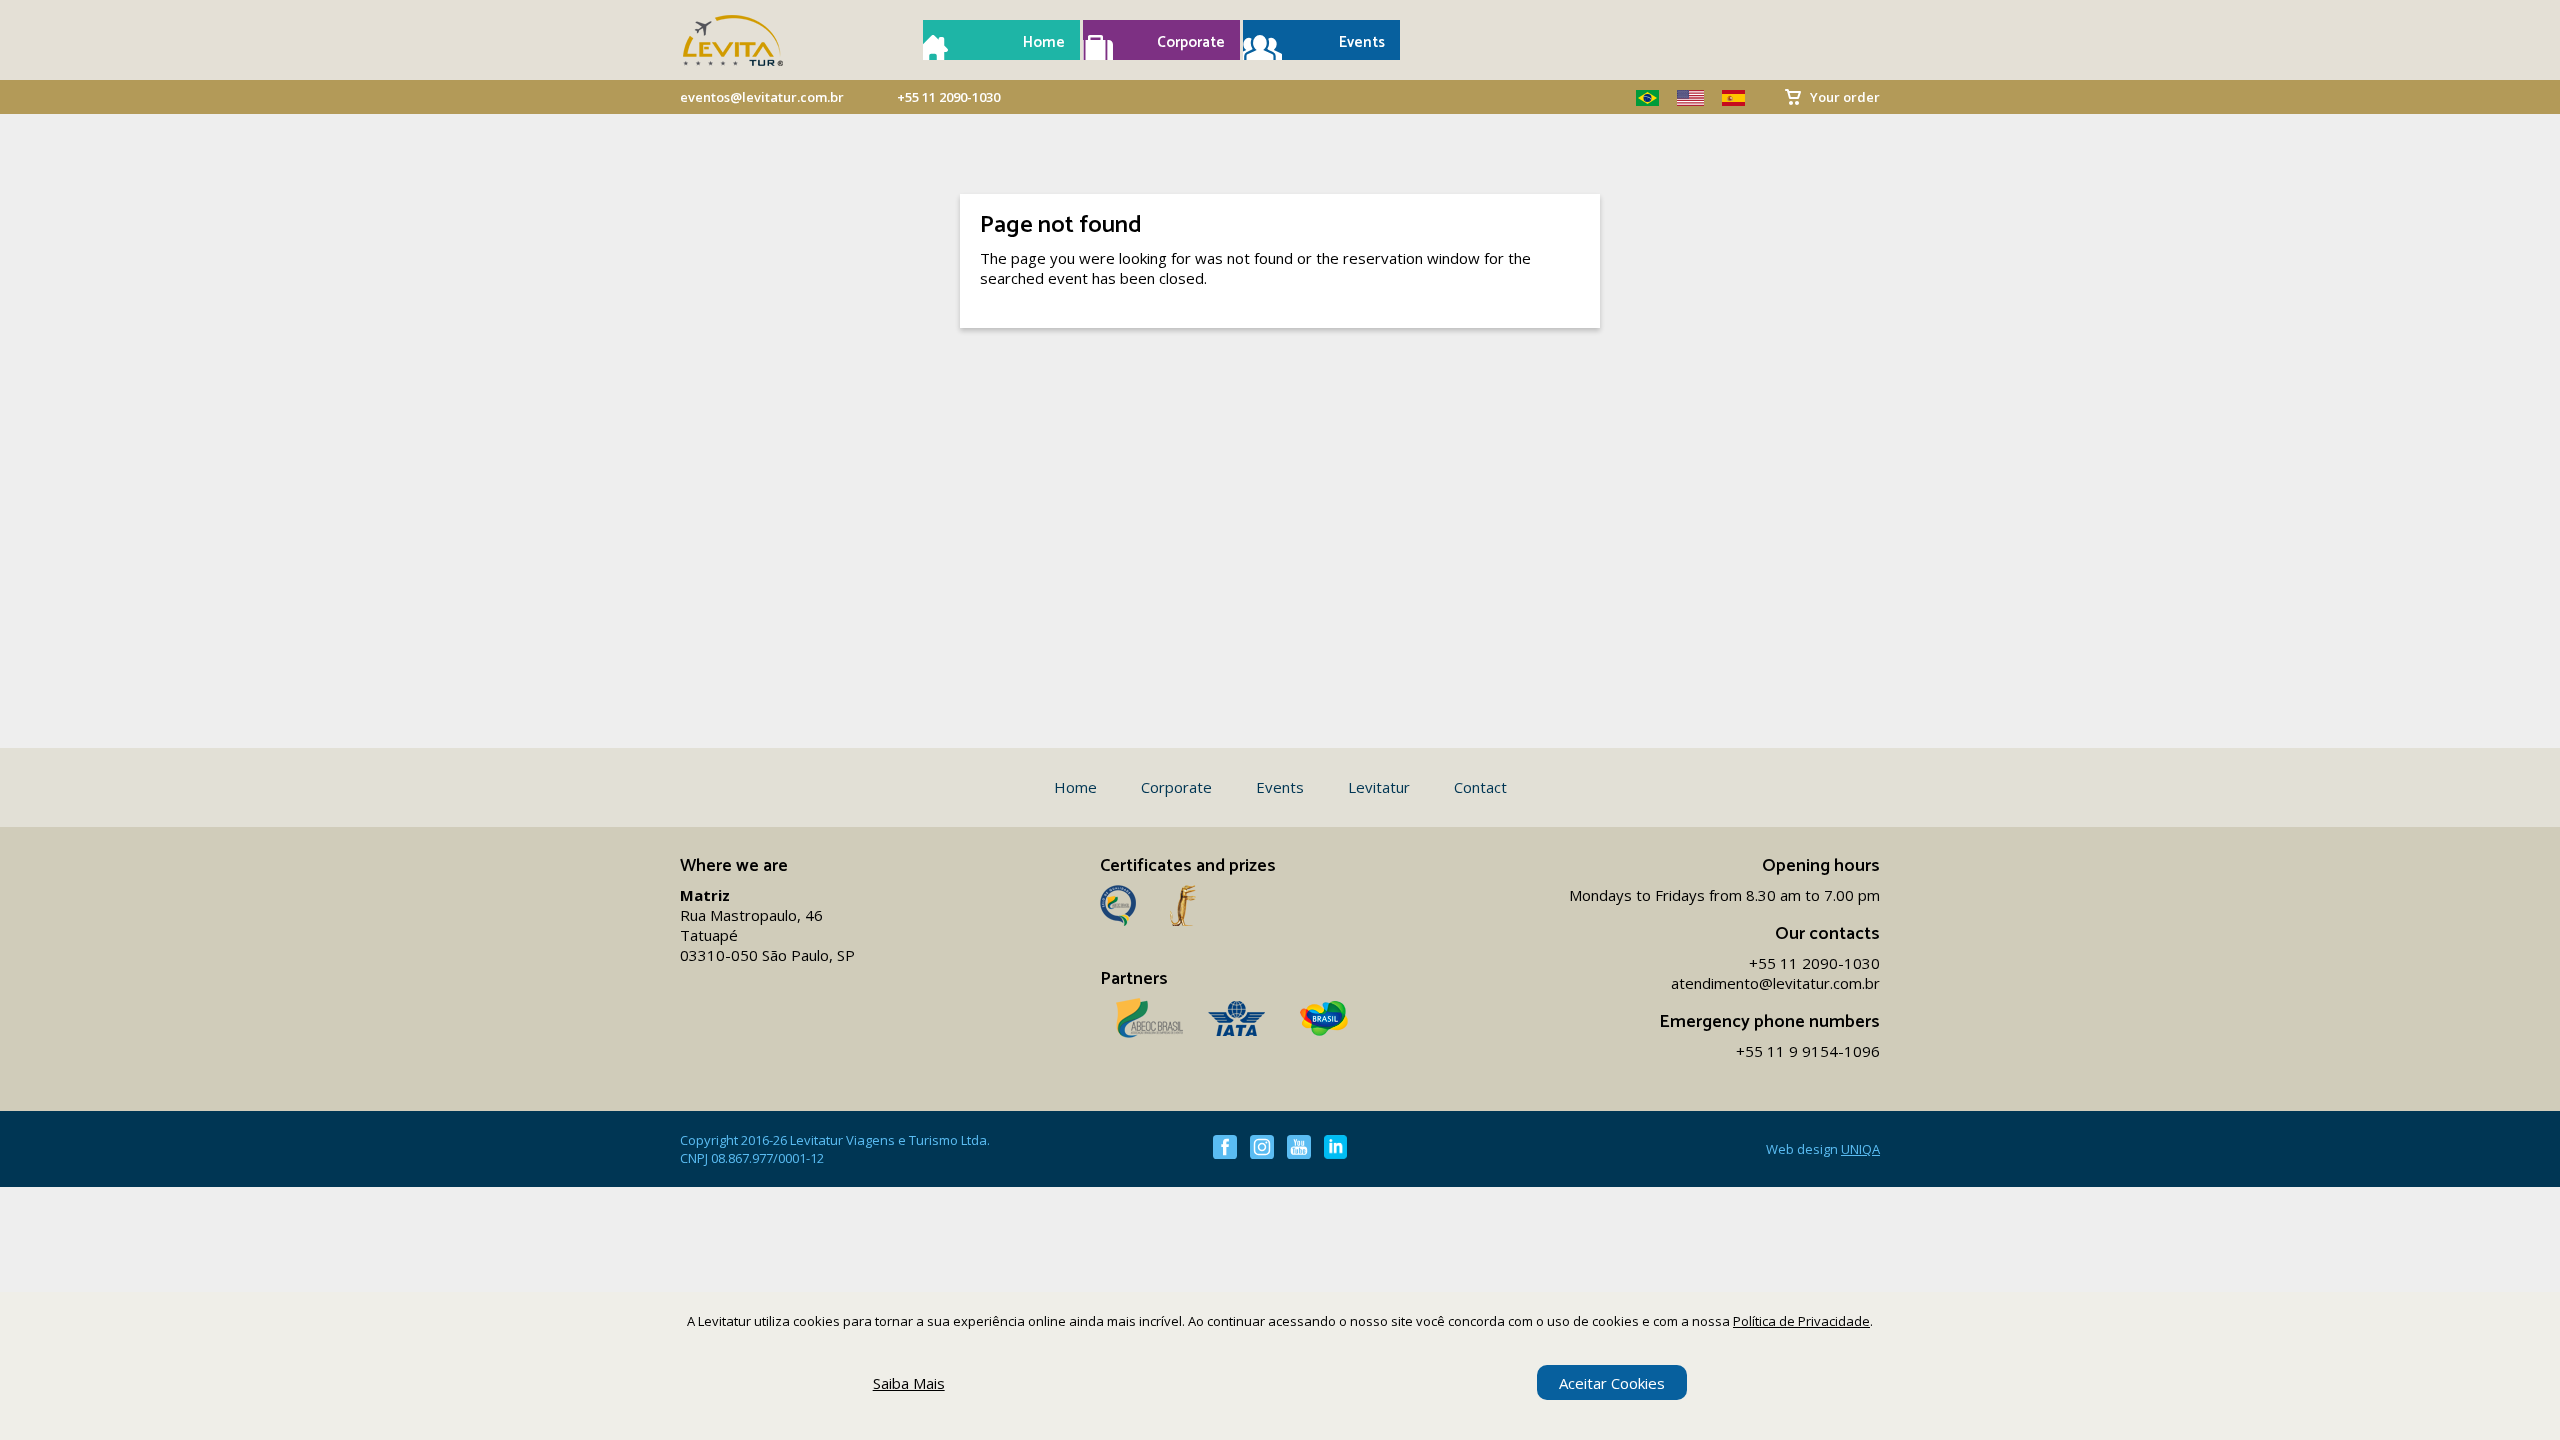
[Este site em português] (1640, 98)
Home (1044, 42)
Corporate (1191, 42)
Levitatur (1379, 787)
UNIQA (1860, 1149)
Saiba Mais (909, 1383)
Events (1362, 42)
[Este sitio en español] (1726, 98)
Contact (1480, 787)
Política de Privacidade (1801, 1321)
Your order (1845, 97)
